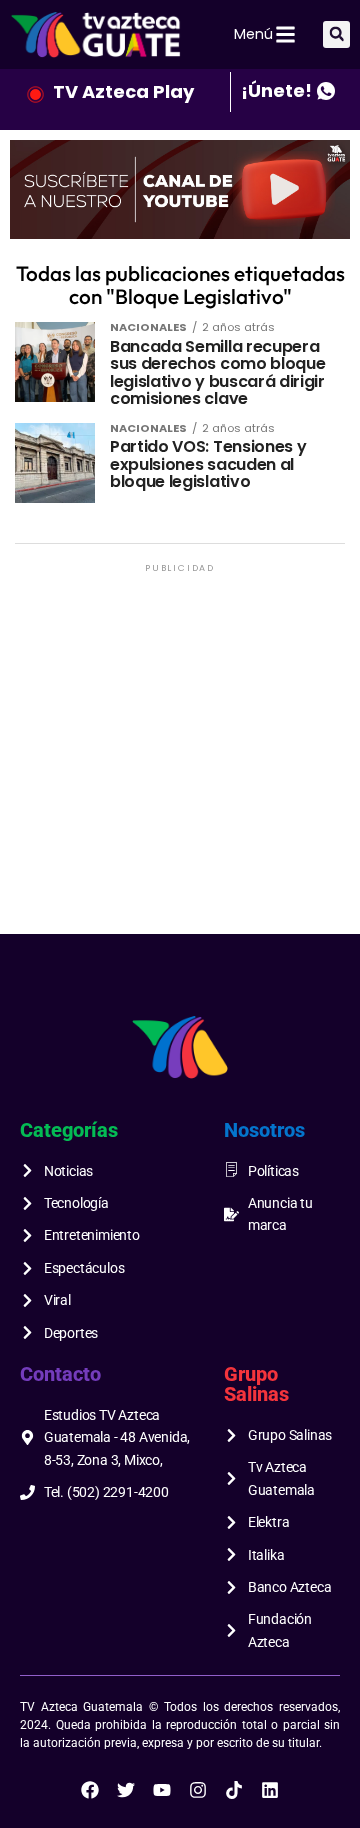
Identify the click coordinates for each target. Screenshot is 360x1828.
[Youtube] (162, 1790)
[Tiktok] (234, 1790)
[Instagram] (198, 1790)
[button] (336, 34)
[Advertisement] (180, 757)
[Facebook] (90, 1790)
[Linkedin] (270, 1790)
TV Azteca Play (123, 91)
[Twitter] (126, 1790)
